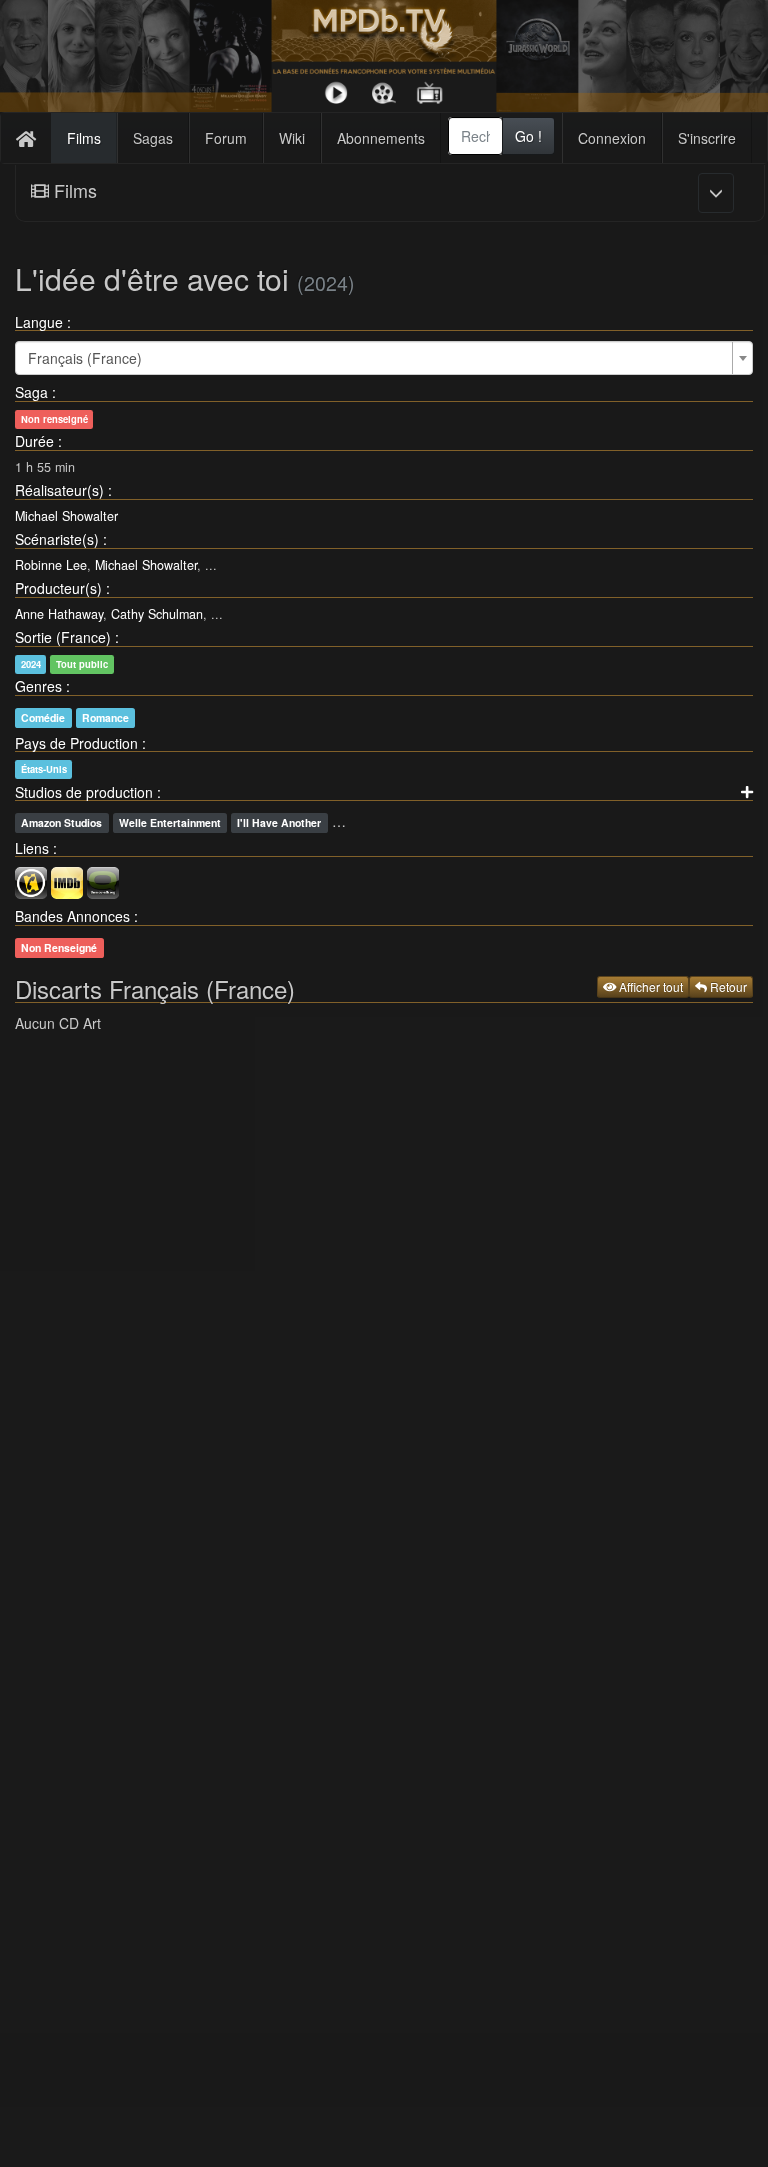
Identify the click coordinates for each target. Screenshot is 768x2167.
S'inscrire (707, 138)
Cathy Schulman (157, 614)
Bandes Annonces (72, 916)
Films (84, 138)
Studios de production (84, 792)
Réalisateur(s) (59, 490)
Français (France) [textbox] (85, 358)
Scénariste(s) (57, 539)
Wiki (292, 138)
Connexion (612, 138)
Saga (31, 392)
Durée (34, 441)
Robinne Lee (51, 565)
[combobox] (475, 136)
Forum (226, 138)
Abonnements (381, 138)
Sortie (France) (63, 637)
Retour (727, 986)
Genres (38, 686)
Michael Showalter (66, 516)
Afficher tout (649, 986)
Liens (32, 848)
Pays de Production (76, 743)
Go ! (528, 136)
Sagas (153, 138)
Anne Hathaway (59, 614)
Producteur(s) (58, 588)
